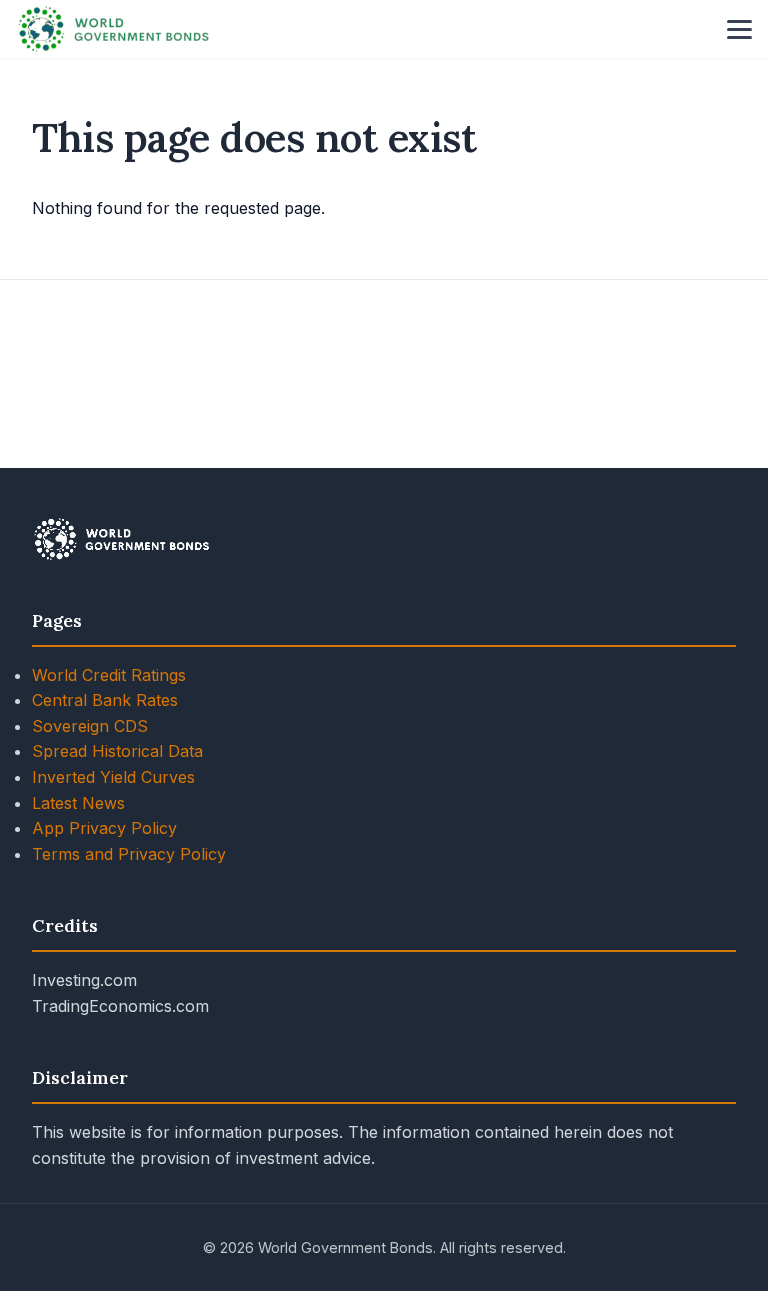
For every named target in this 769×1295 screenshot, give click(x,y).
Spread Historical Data (117, 751)
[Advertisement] (384, 374)
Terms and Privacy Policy (129, 854)
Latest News (78, 803)
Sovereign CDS (90, 726)
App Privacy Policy (104, 828)
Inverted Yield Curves (113, 777)
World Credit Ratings (109, 675)
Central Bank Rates (105, 700)
